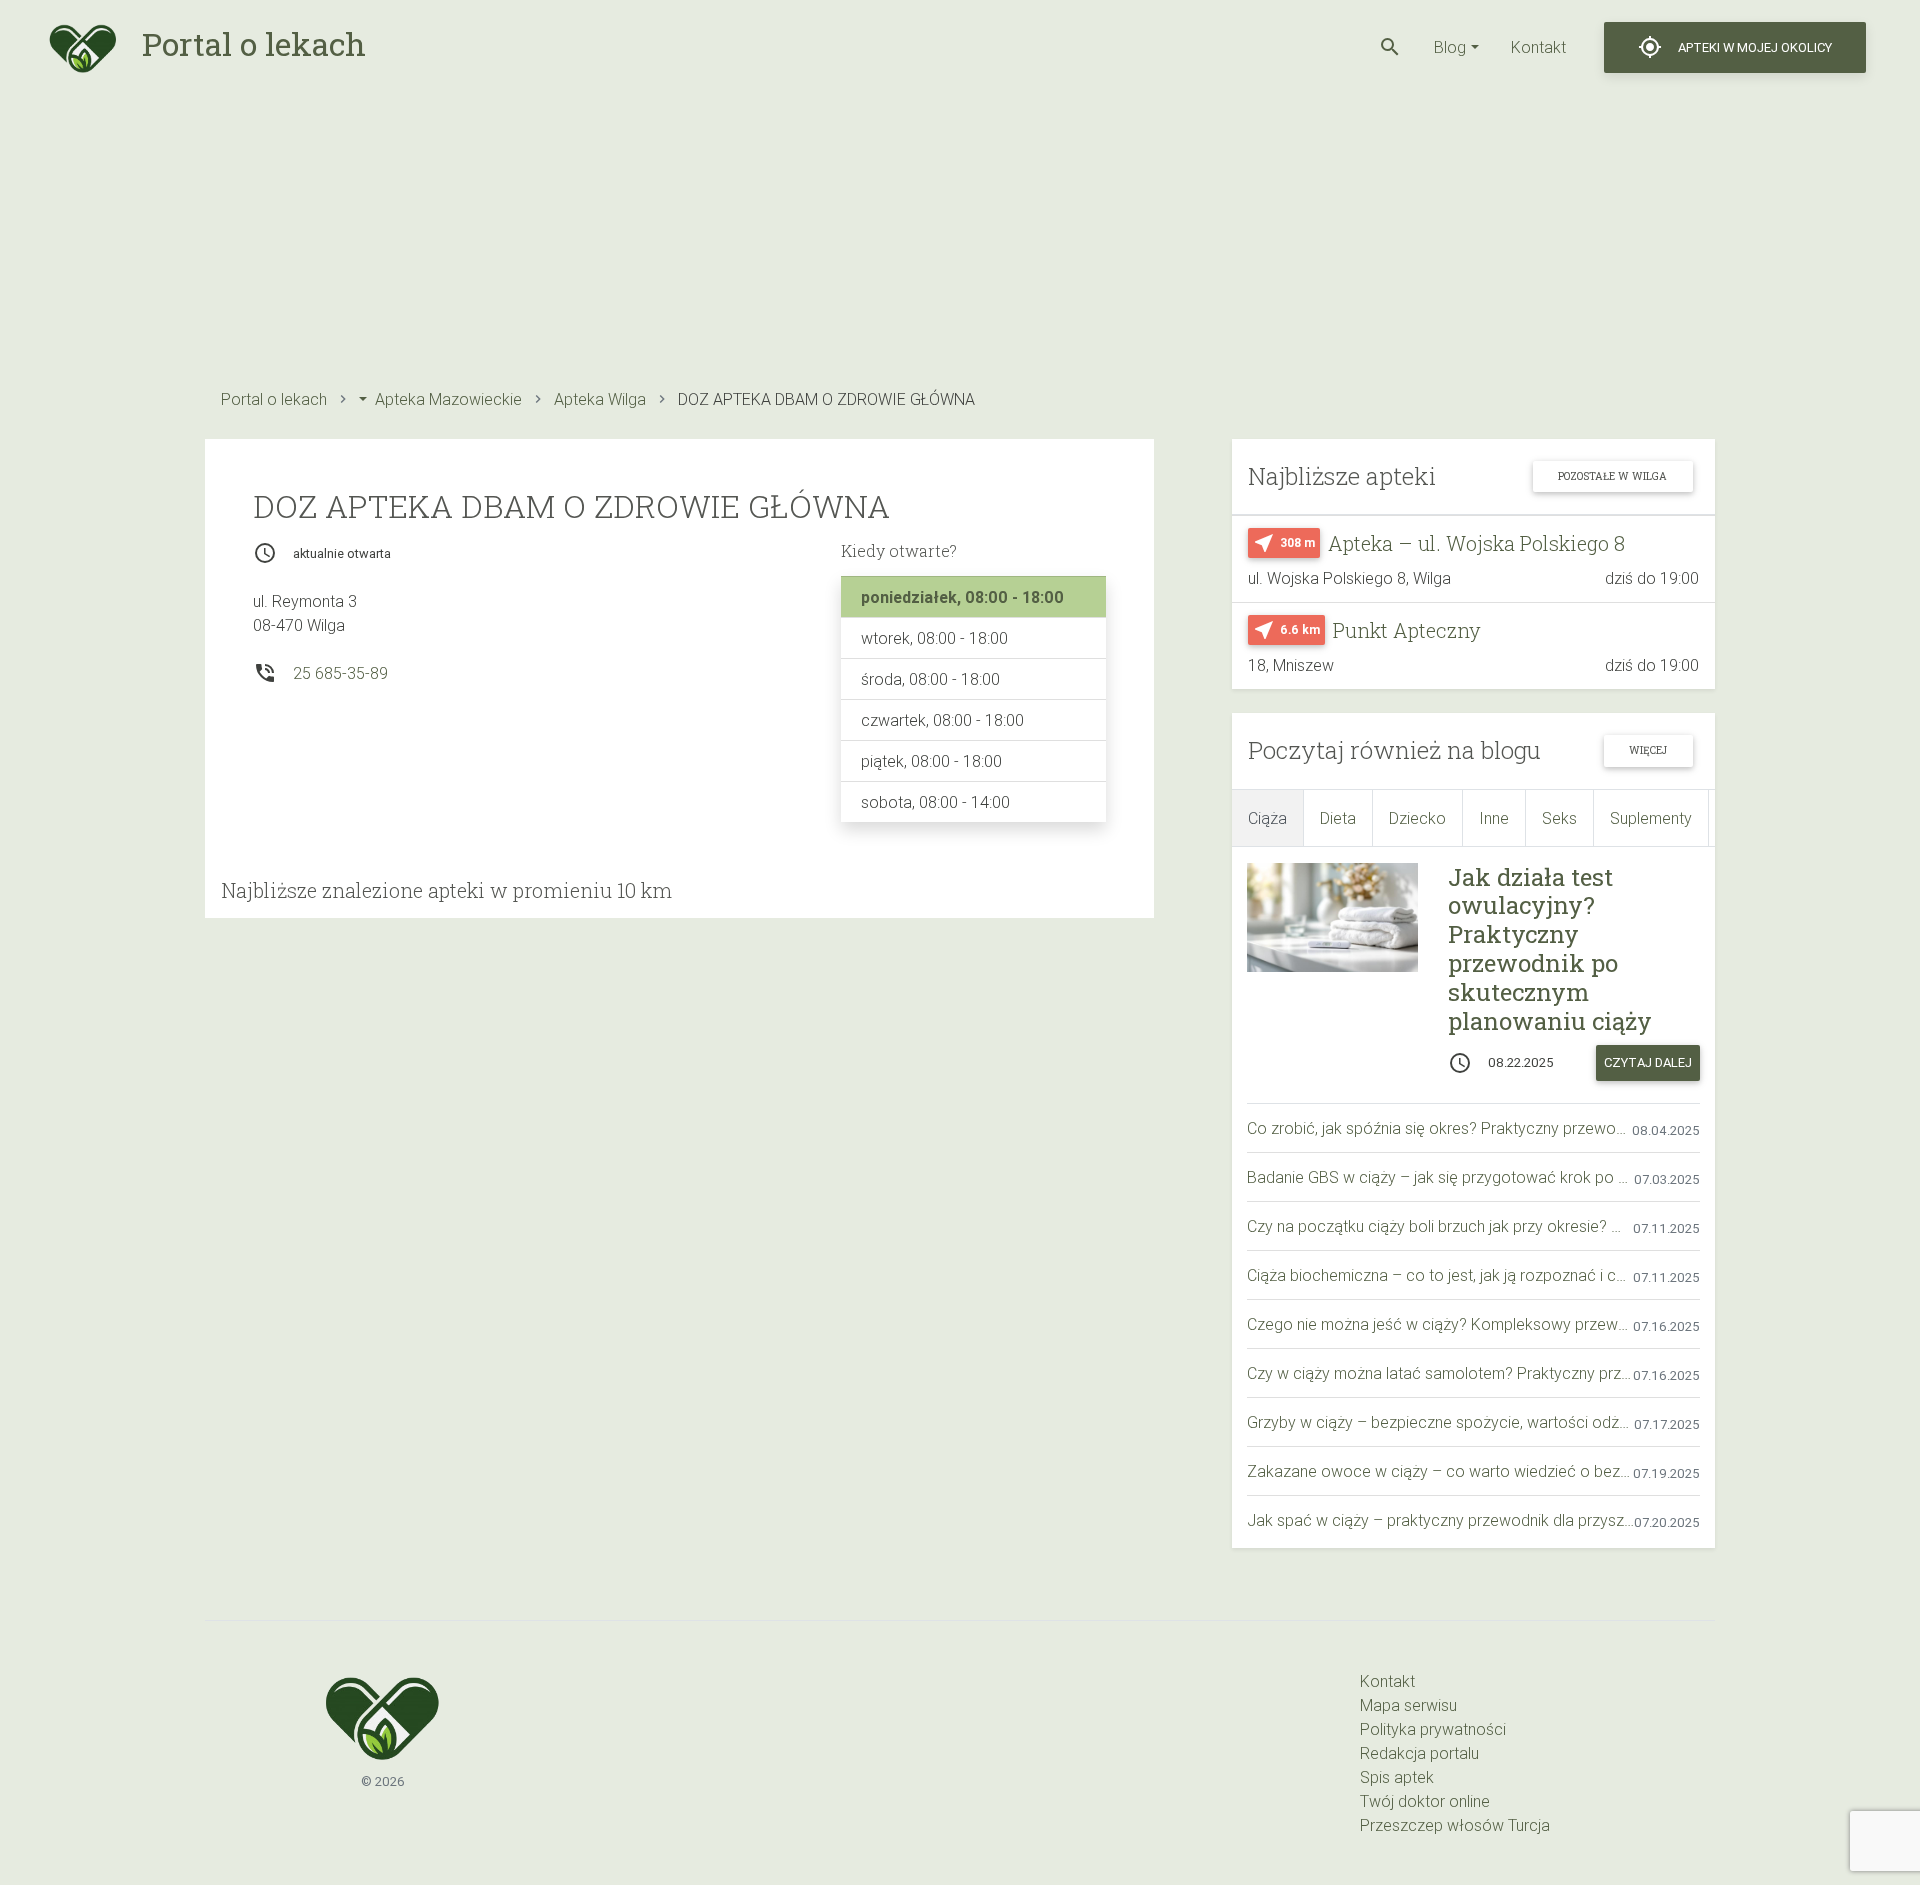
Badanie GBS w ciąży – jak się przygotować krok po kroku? (1440, 1177)
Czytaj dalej (1648, 1062)
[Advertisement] (805, 235)
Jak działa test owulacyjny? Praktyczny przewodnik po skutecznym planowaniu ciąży (1550, 949)
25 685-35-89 (340, 673)
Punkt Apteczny (1407, 630)
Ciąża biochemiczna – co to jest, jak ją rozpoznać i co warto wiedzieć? (1440, 1275)
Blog (1450, 47)
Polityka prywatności (1433, 1729)
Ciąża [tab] (1267, 818)
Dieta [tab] (1338, 818)
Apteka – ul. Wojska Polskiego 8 (1476, 543)
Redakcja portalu (1419, 1753)
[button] (1390, 47)
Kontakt (1538, 47)
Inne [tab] (1494, 818)
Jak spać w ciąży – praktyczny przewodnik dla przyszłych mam (1440, 1520)
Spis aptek (1397, 1777)
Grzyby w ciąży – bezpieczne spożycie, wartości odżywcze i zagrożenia (1440, 1422)
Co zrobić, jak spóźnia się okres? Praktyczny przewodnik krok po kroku (1439, 1128)
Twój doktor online (1425, 1801)
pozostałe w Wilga (1612, 476)
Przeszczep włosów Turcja (1455, 1825)
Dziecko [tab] (1417, 818)
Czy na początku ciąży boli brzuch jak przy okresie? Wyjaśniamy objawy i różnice (1440, 1226)
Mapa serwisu (1408, 1705)
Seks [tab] (1559, 818)
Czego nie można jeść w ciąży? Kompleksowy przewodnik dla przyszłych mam (1440, 1324)
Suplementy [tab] (1651, 818)
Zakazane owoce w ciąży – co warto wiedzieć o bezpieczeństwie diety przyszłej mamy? (1440, 1471)
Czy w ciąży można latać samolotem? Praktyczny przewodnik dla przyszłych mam (1440, 1373)
